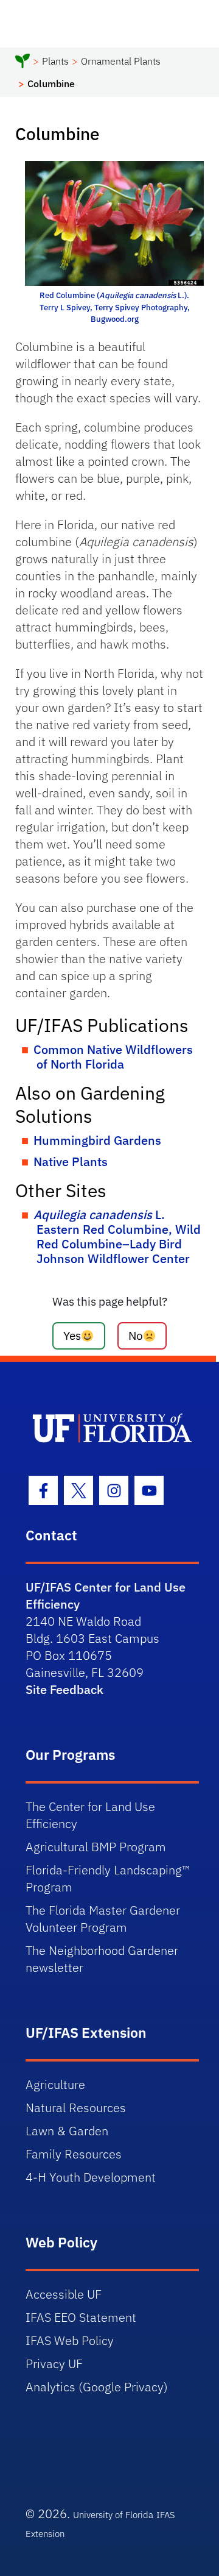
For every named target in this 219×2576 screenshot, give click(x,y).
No (136, 1335)
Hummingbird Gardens (97, 1140)
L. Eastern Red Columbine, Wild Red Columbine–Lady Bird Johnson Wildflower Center (117, 1236)
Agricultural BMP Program (96, 1847)
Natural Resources (76, 2108)
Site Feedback (64, 1689)
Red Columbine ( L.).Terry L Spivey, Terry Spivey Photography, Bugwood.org (115, 307)
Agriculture (55, 2084)
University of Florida (113, 2515)
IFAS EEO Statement (81, 2317)
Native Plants (71, 1162)
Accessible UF (64, 2294)
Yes (72, 1335)
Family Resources (74, 2154)
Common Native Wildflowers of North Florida (113, 1057)
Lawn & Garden (67, 2131)
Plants (55, 61)
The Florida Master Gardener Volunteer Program (103, 1919)
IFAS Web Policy (70, 2340)
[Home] (23, 63)
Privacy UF (54, 2364)
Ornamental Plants (121, 61)
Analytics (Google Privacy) (97, 2387)
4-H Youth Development (91, 2177)
